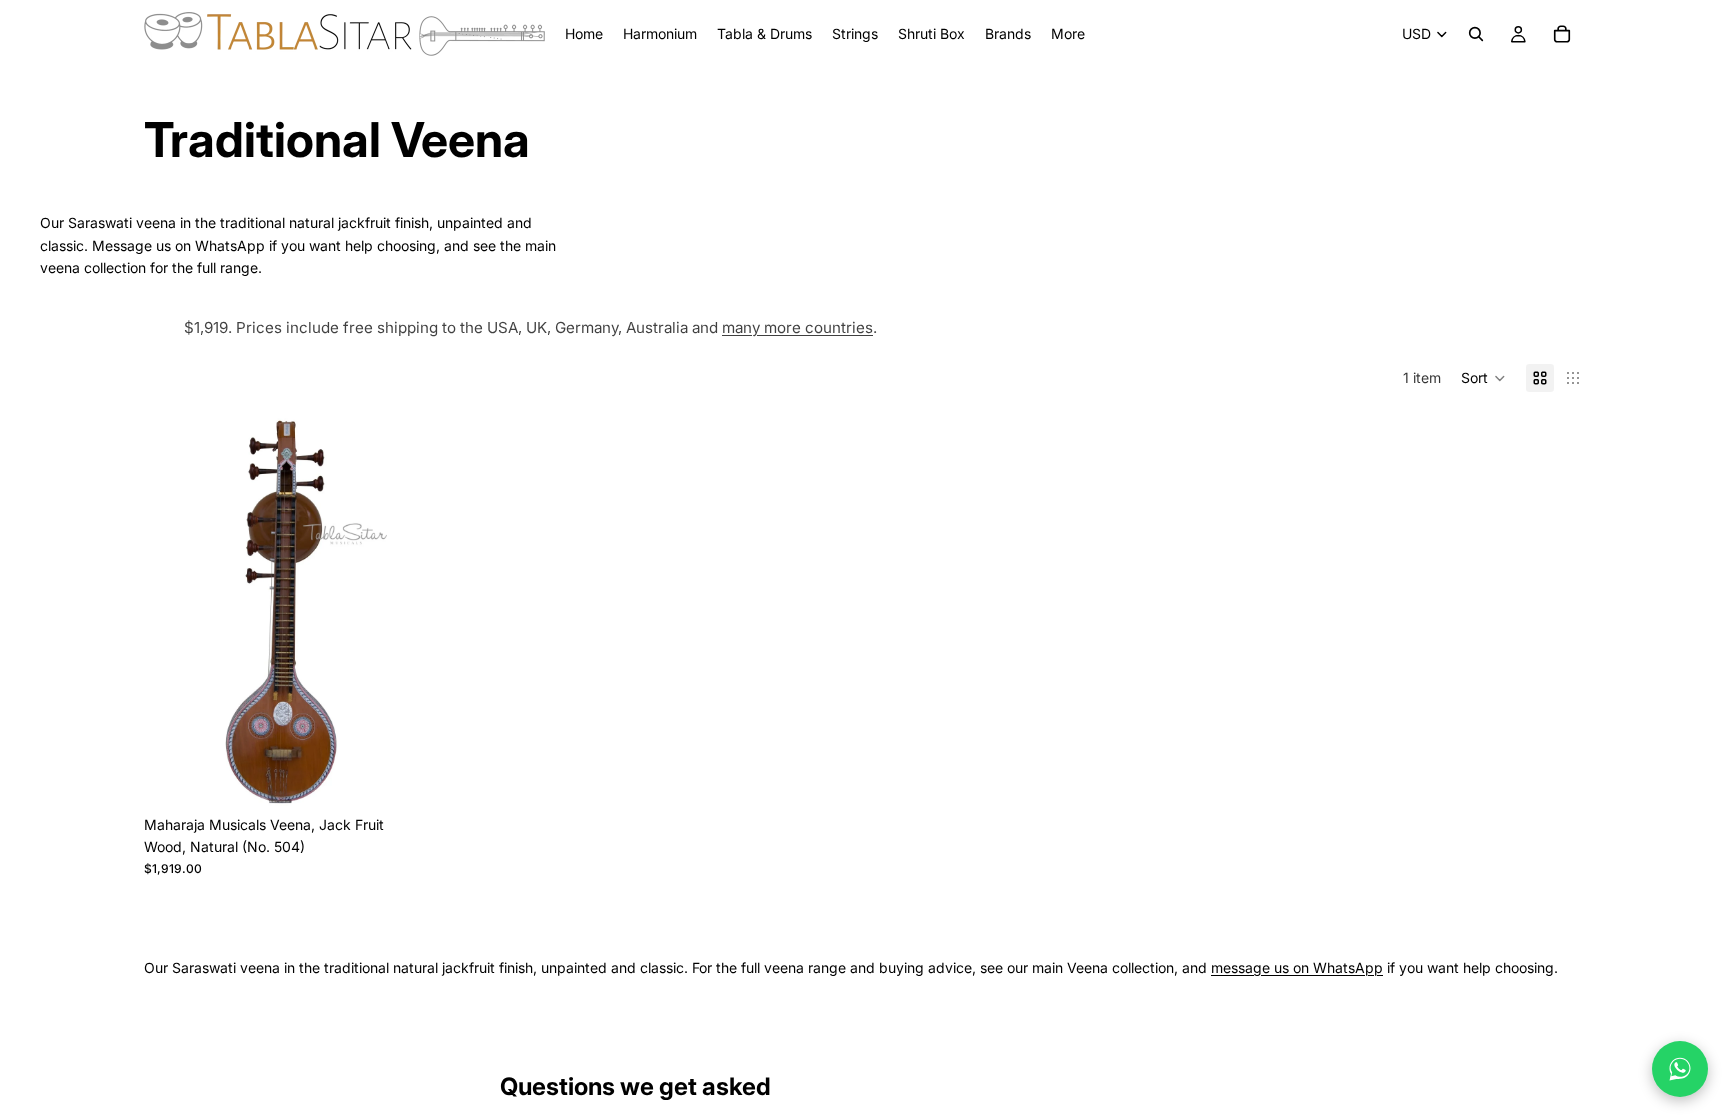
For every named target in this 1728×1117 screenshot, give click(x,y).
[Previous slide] (174, 611)
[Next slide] (389, 611)
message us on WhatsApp (1297, 967)
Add (405, 774)
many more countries (797, 327)
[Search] (1476, 34)
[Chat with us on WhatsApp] (1680, 1069)
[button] (1483, 378)
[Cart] (1562, 34)
